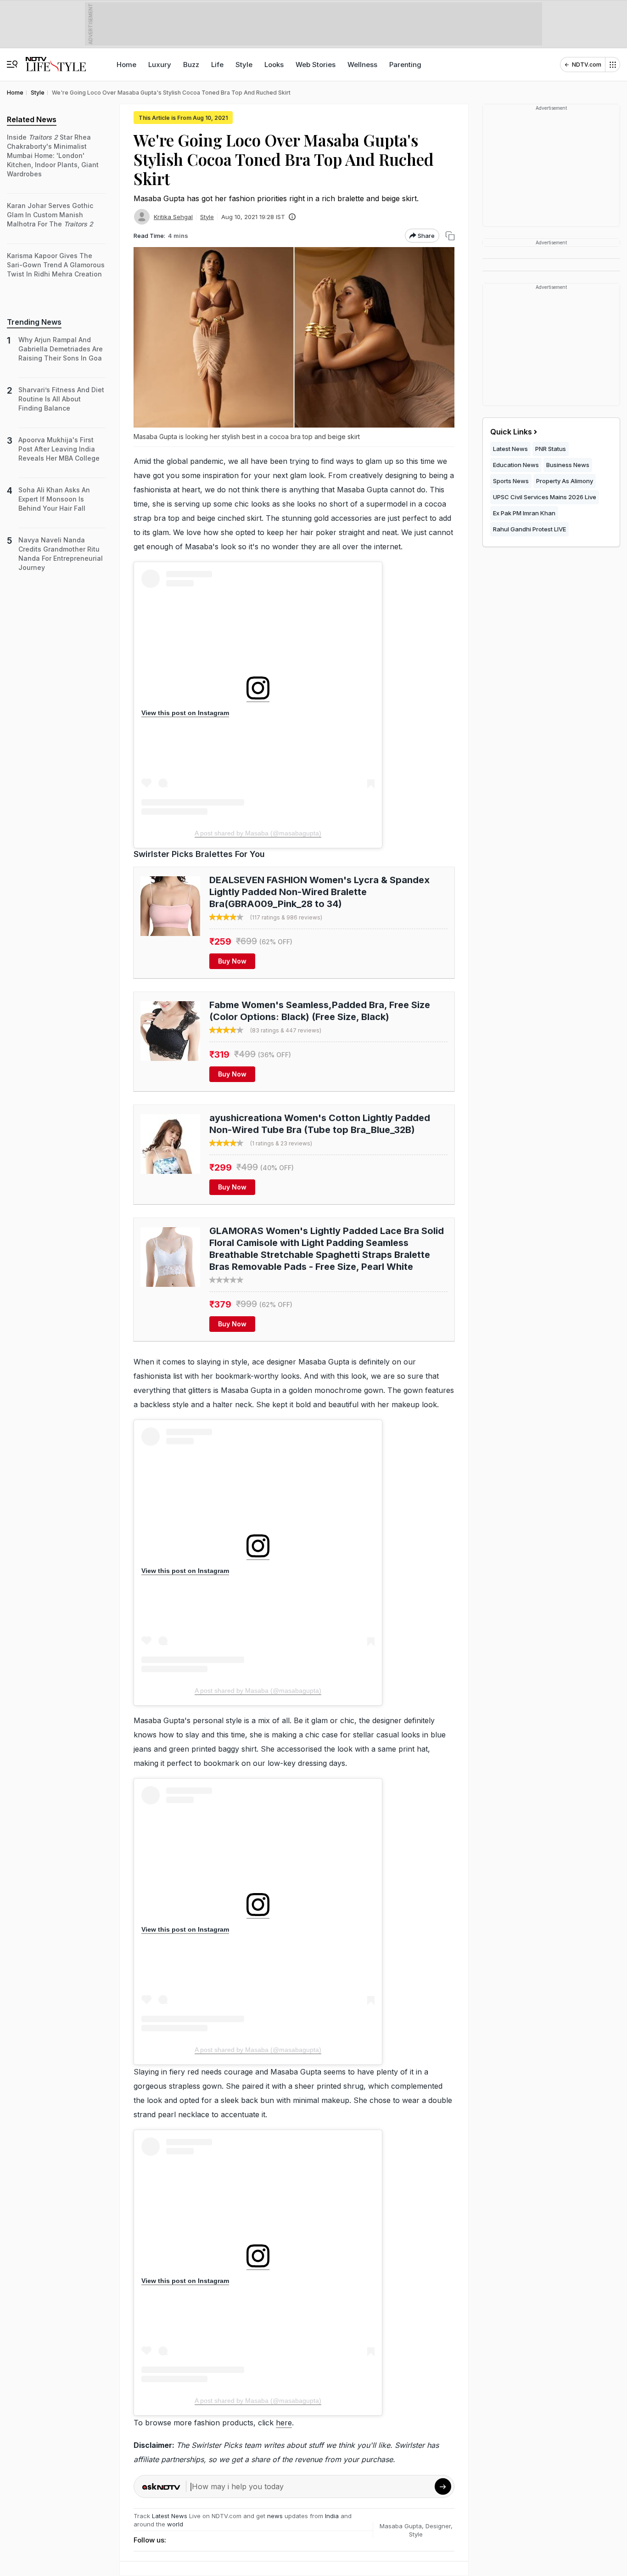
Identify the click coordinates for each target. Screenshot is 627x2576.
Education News (516, 465)
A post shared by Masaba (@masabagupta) (258, 833)
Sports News (511, 481)
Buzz (191, 65)
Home (126, 65)
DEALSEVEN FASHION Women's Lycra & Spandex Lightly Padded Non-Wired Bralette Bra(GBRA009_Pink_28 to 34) (319, 892)
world (175, 2524)
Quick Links (511, 432)
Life (217, 65)
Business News (568, 465)
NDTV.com (587, 65)
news (275, 2516)
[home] (56, 60)
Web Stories (316, 65)
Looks (274, 65)
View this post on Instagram (185, 713)
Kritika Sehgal (173, 217)
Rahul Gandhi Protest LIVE (529, 529)
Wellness (362, 65)
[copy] (450, 236)
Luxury (160, 65)
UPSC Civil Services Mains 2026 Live (545, 497)
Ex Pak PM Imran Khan (524, 513)
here (284, 2423)
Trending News (34, 322)
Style (244, 65)
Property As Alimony (565, 481)
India (333, 2516)
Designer (438, 2526)
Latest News (170, 2516)
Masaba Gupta (401, 2526)
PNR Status (551, 449)
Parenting (405, 65)
